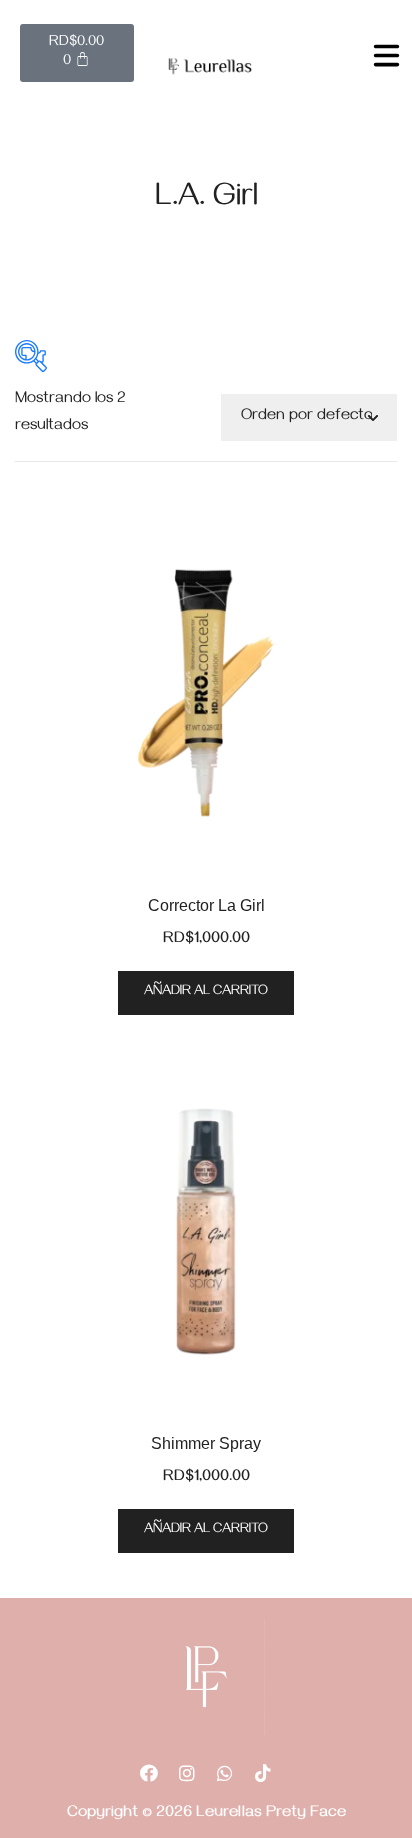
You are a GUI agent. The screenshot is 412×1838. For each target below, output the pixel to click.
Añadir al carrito (206, 992)
